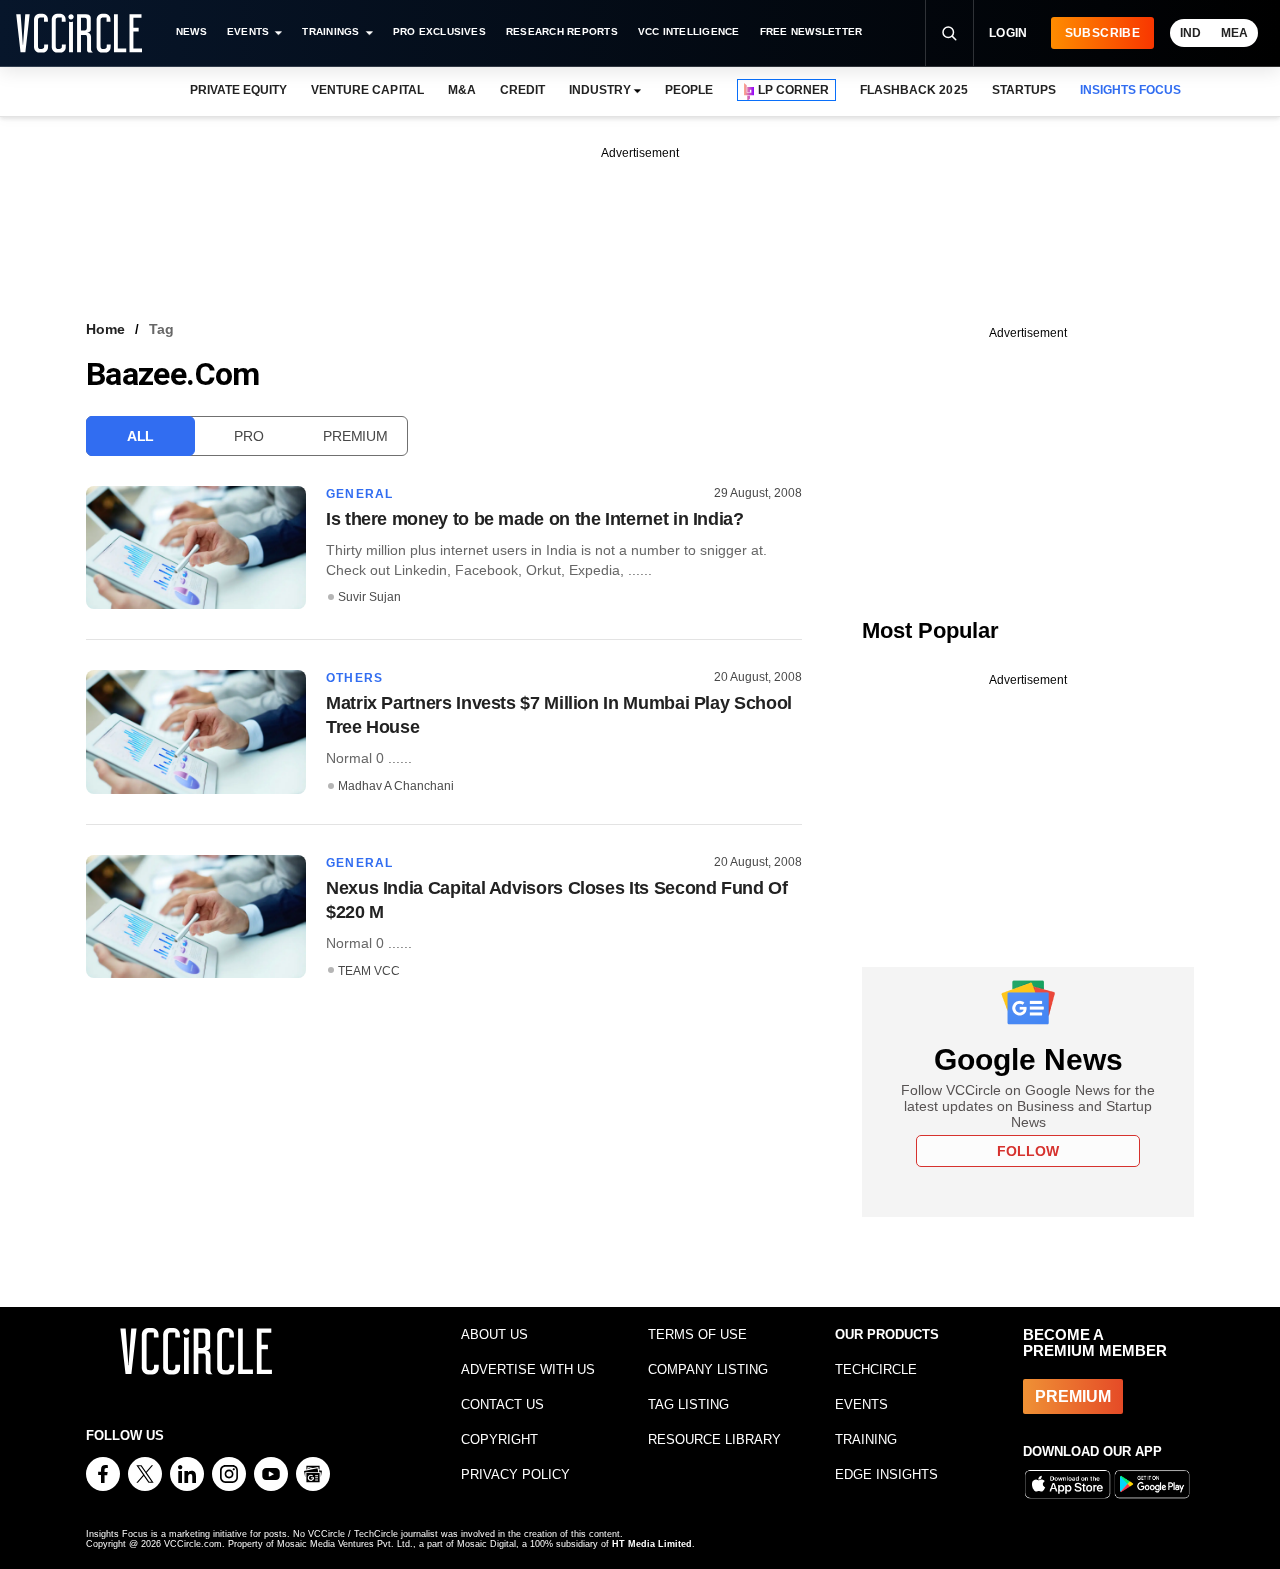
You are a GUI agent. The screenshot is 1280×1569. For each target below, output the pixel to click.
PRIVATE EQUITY (238, 90)
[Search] (949, 33)
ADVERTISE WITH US (528, 1369)
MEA (1234, 33)
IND (1190, 33)
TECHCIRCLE (876, 1369)
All (140, 436)
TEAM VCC (369, 971)
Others (354, 678)
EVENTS (861, 1404)
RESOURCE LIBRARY (714, 1439)
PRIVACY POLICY (515, 1474)
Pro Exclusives (439, 31)
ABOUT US (494, 1334)
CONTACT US (502, 1404)
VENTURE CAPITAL (367, 90)
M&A (462, 90)
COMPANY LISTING (708, 1369)
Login (1008, 33)
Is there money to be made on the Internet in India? (535, 519)
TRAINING (866, 1439)
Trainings (330, 31)
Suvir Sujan (369, 597)
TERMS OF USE (697, 1334)
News (191, 31)
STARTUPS (1024, 90)
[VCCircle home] (79, 33)
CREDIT (522, 90)
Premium (355, 436)
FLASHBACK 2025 (913, 90)
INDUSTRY (600, 90)
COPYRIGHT (499, 1439)
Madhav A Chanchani (396, 786)
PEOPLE (689, 90)
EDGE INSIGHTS (886, 1474)
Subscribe (1102, 33)
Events (248, 31)
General (359, 494)
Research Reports (562, 31)
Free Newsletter (811, 31)
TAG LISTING (688, 1404)
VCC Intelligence (689, 31)
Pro (248, 436)
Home (105, 329)
